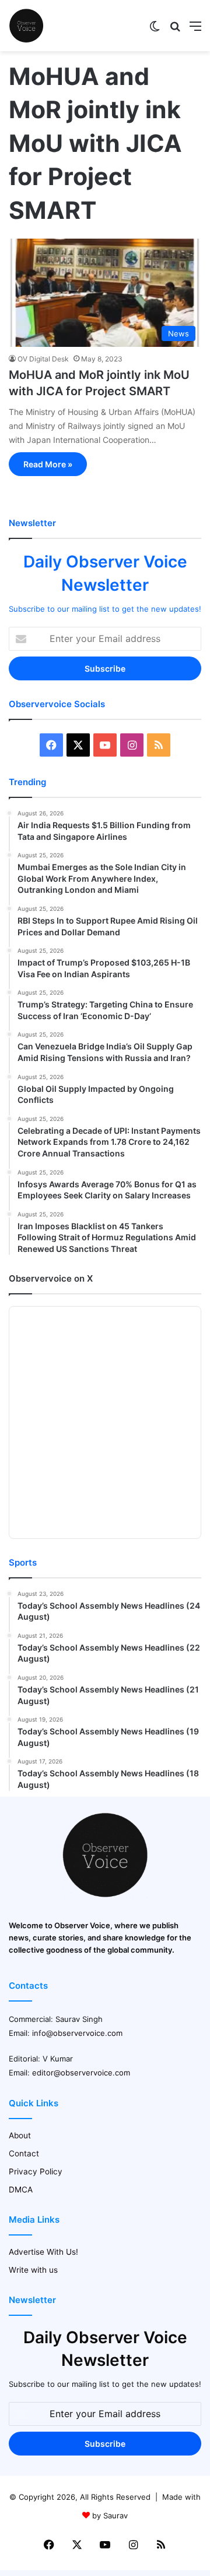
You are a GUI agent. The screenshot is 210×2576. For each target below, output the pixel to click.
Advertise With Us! (43, 2252)
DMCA (21, 2190)
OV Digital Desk (43, 359)
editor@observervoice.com (81, 2073)
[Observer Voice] (26, 26)
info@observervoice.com (77, 2033)
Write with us (33, 2270)
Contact (24, 2153)
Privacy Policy (36, 2171)
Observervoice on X (51, 1278)
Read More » (48, 464)
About (20, 2135)
